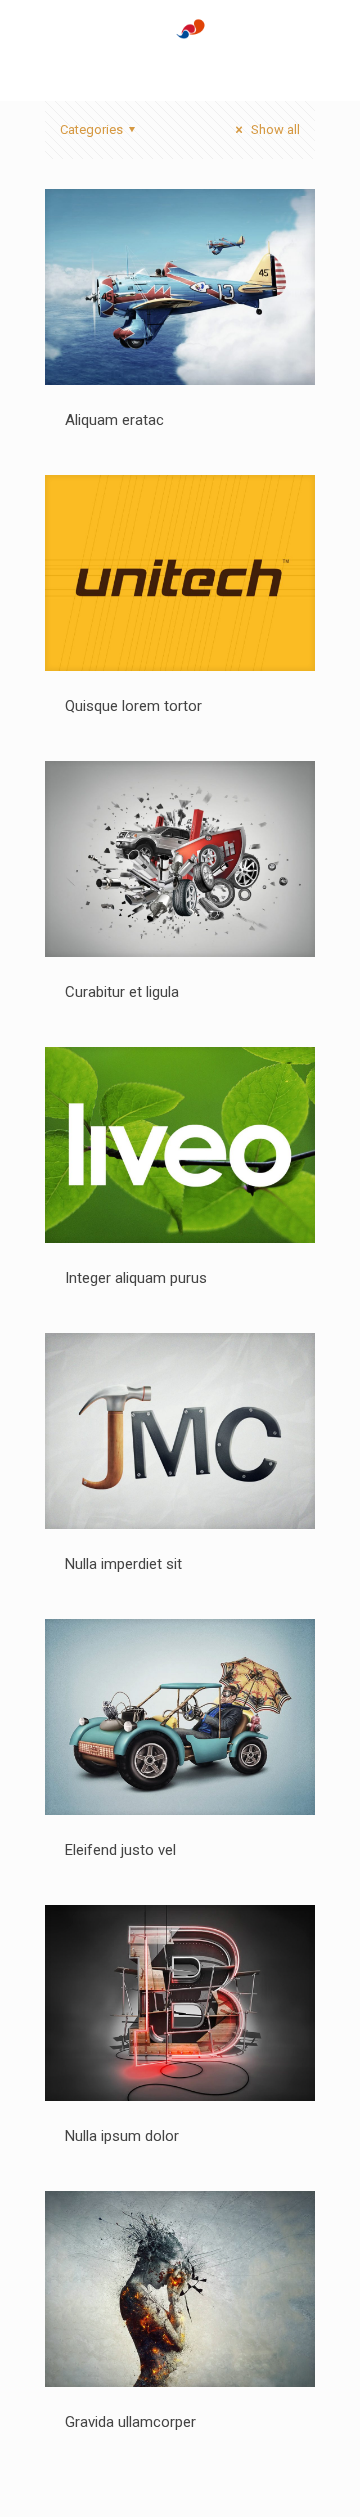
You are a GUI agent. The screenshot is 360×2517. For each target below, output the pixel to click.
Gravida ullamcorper (130, 2422)
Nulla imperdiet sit (123, 1564)
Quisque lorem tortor (133, 706)
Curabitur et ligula (122, 992)
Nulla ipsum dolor (122, 2136)
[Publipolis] (180, 50)
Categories (91, 129)
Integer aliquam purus (136, 1278)
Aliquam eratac (114, 420)
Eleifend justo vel (120, 1850)
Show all (274, 129)
